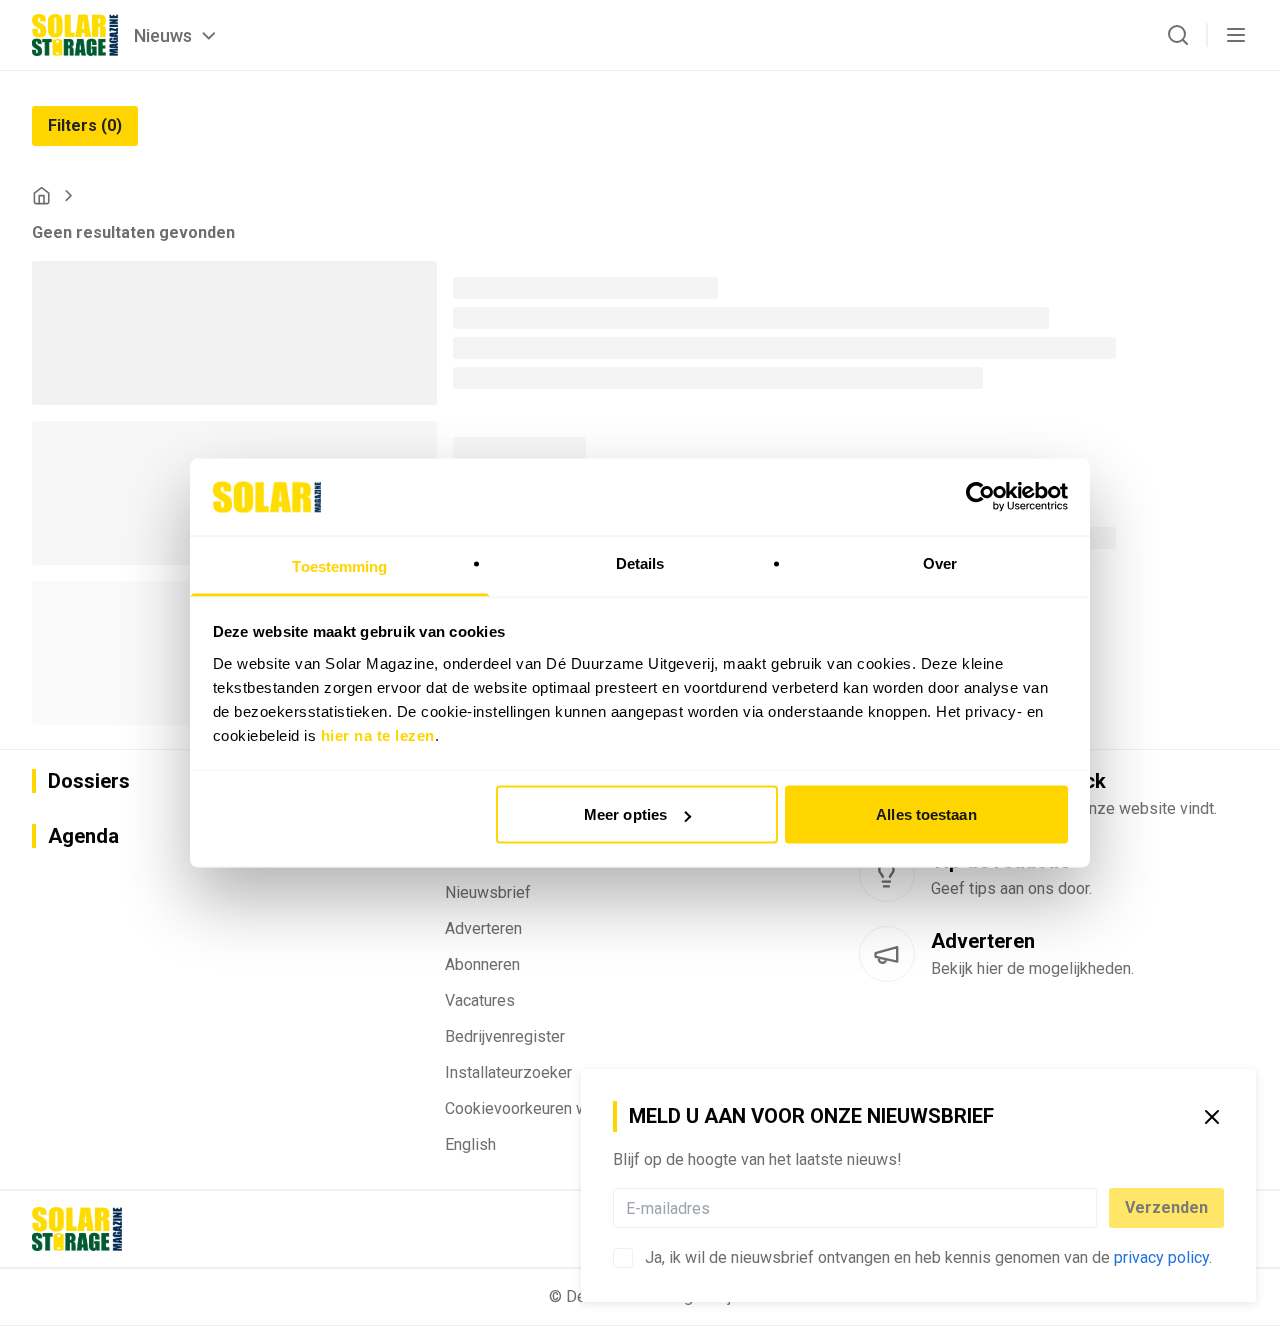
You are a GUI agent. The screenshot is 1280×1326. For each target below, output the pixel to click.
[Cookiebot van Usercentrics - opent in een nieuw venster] (980, 497)
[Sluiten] (1212, 1117)
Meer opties (625, 814)
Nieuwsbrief (488, 892)
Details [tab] (640, 562)
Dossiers (89, 781)
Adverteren (483, 928)
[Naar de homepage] (75, 35)
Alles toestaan (926, 814)
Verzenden (1166, 1207)
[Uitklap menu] (1236, 35)
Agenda (83, 836)
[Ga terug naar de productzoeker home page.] (41, 195)
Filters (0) (85, 125)
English (470, 1144)
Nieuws (163, 35)
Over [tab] (940, 562)
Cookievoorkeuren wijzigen (539, 1108)
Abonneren (482, 964)
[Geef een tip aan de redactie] (887, 874)
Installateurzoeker (508, 1072)
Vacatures (480, 1000)
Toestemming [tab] (339, 565)
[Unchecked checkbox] (623, 1258)
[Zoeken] (1178, 35)
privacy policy (1161, 1257)
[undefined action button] (1091, 1208)
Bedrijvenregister (505, 1036)
